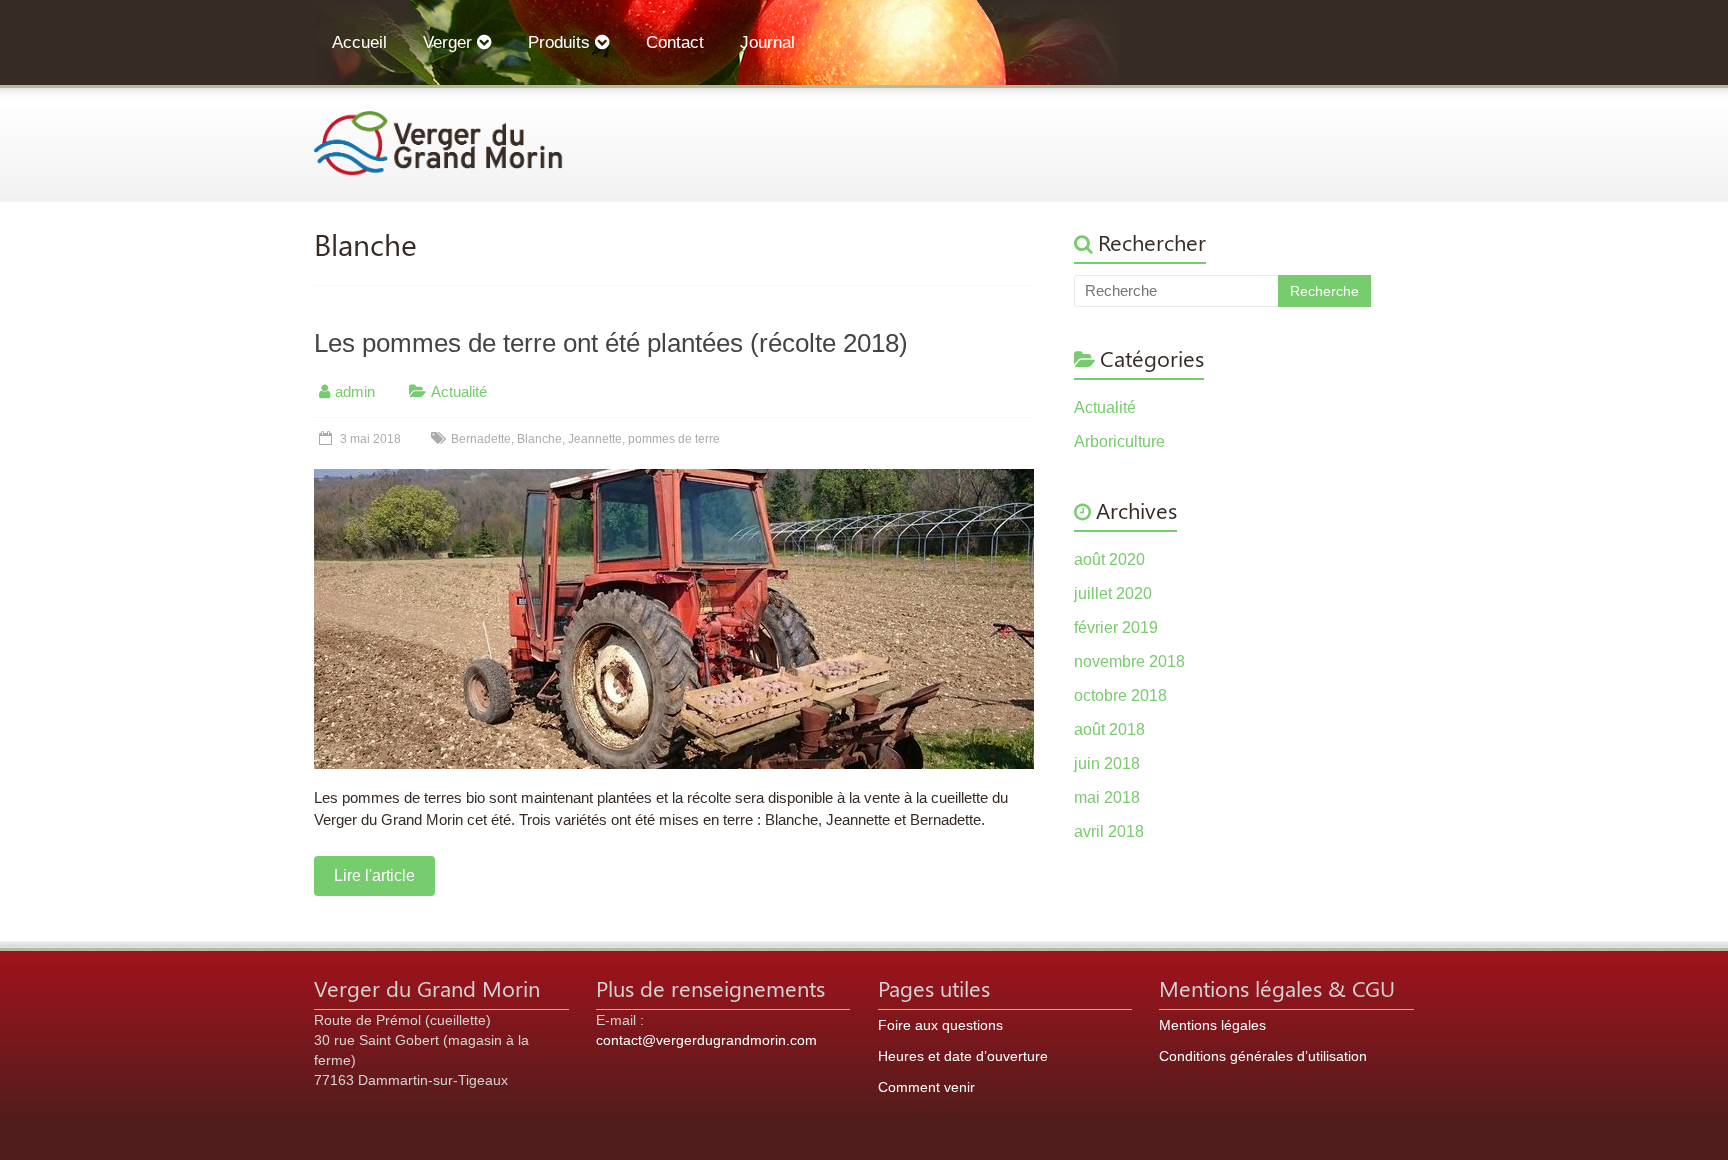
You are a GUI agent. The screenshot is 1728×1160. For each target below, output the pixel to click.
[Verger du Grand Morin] (439, 120)
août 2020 (1109, 559)
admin (355, 391)
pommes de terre (674, 439)
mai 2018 (1107, 797)
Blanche (539, 439)
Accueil (359, 42)
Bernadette (481, 439)
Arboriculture (1119, 441)
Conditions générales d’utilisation (1263, 1056)
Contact (675, 42)
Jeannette (595, 439)
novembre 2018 (1129, 661)
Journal (767, 42)
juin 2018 (1107, 763)
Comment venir (926, 1087)
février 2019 (1116, 627)
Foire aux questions (940, 1025)
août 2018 (1109, 729)
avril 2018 (1109, 831)
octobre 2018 (1120, 695)
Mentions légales (1212, 1025)
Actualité (459, 391)
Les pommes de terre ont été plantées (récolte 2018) (611, 343)
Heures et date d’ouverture (963, 1056)
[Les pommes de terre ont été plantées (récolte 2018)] (674, 478)
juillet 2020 (1113, 593)
